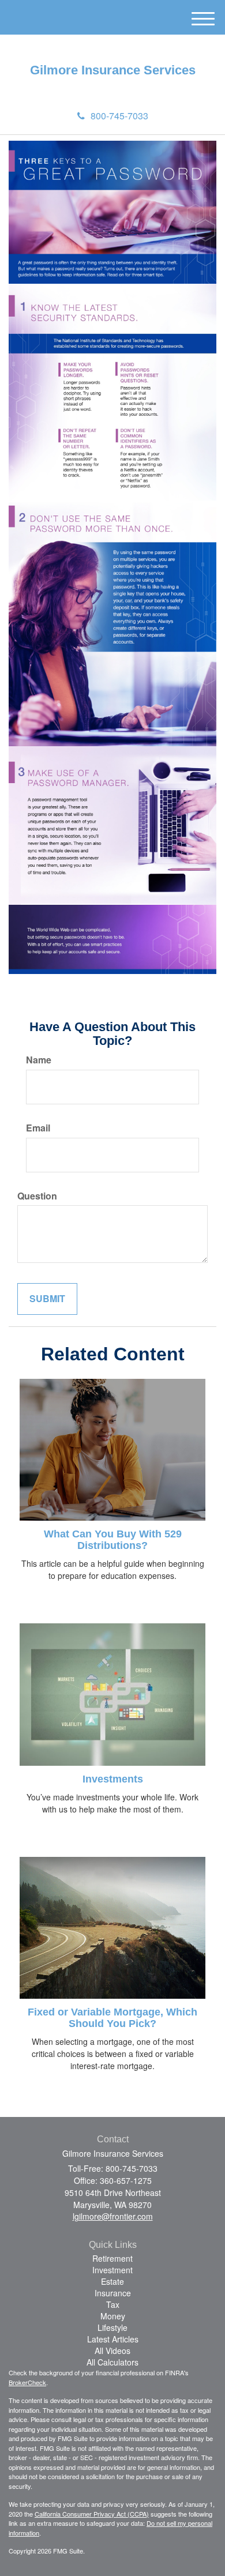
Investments (113, 1779)
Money (113, 2316)
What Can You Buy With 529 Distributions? (113, 1540)
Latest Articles (113, 2339)
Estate (112, 2281)
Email (38, 1128)
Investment (112, 2270)
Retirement (112, 2258)
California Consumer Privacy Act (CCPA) (92, 2514)
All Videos (112, 2351)
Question (37, 1196)
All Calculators (112, 2362)
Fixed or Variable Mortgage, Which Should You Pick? (112, 2018)
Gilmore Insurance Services (113, 70)
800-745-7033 (119, 116)
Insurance (113, 2293)
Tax (113, 2304)
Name (39, 1060)
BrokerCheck (27, 2382)
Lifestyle (112, 2327)
